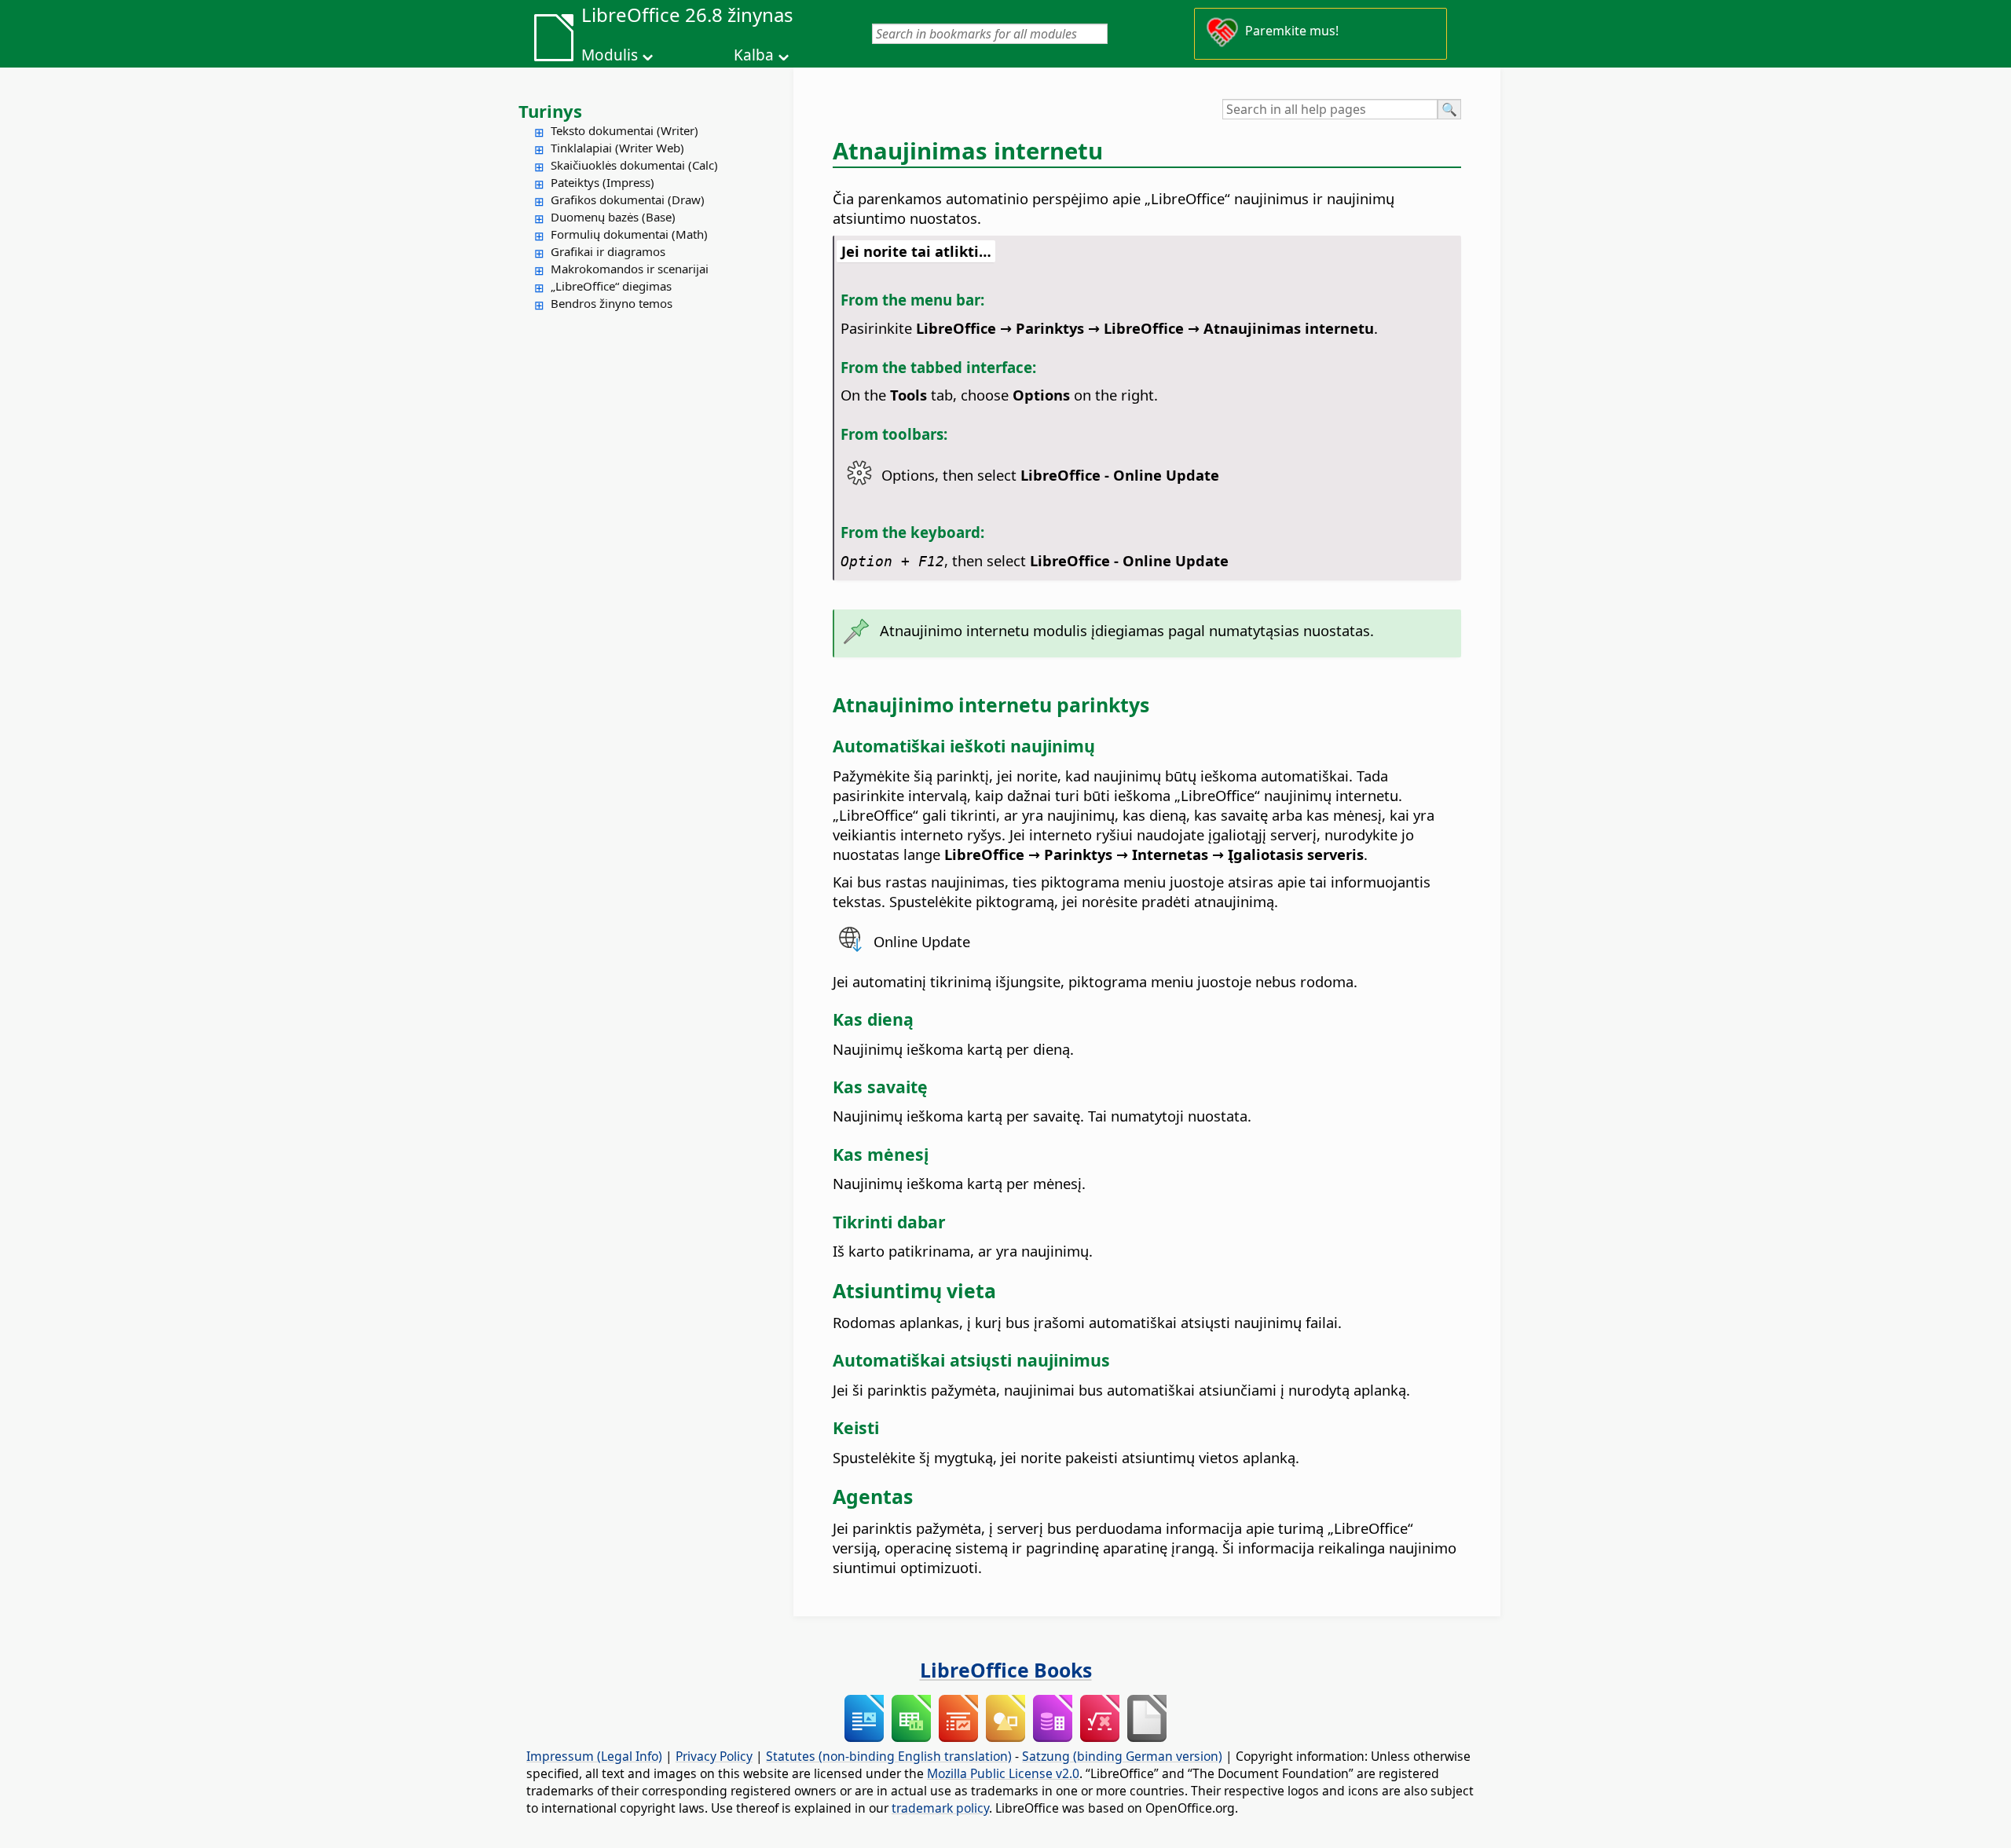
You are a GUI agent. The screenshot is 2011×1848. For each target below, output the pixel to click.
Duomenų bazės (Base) (613, 217)
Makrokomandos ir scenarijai (630, 269)
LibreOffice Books (1006, 1670)
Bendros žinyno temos (612, 303)
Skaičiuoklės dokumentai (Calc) (634, 165)
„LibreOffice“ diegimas (611, 286)
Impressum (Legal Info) (594, 1756)
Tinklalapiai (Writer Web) (617, 148)
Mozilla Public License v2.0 (1003, 1773)
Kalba (754, 55)
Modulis (610, 55)
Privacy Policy (714, 1756)
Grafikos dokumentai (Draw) (628, 199)
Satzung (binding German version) (1122, 1756)
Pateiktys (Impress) (603, 182)
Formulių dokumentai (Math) (629, 234)
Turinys (550, 111)
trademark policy (940, 1808)
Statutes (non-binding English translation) (889, 1756)
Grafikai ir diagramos (608, 251)
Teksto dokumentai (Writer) (625, 130)
